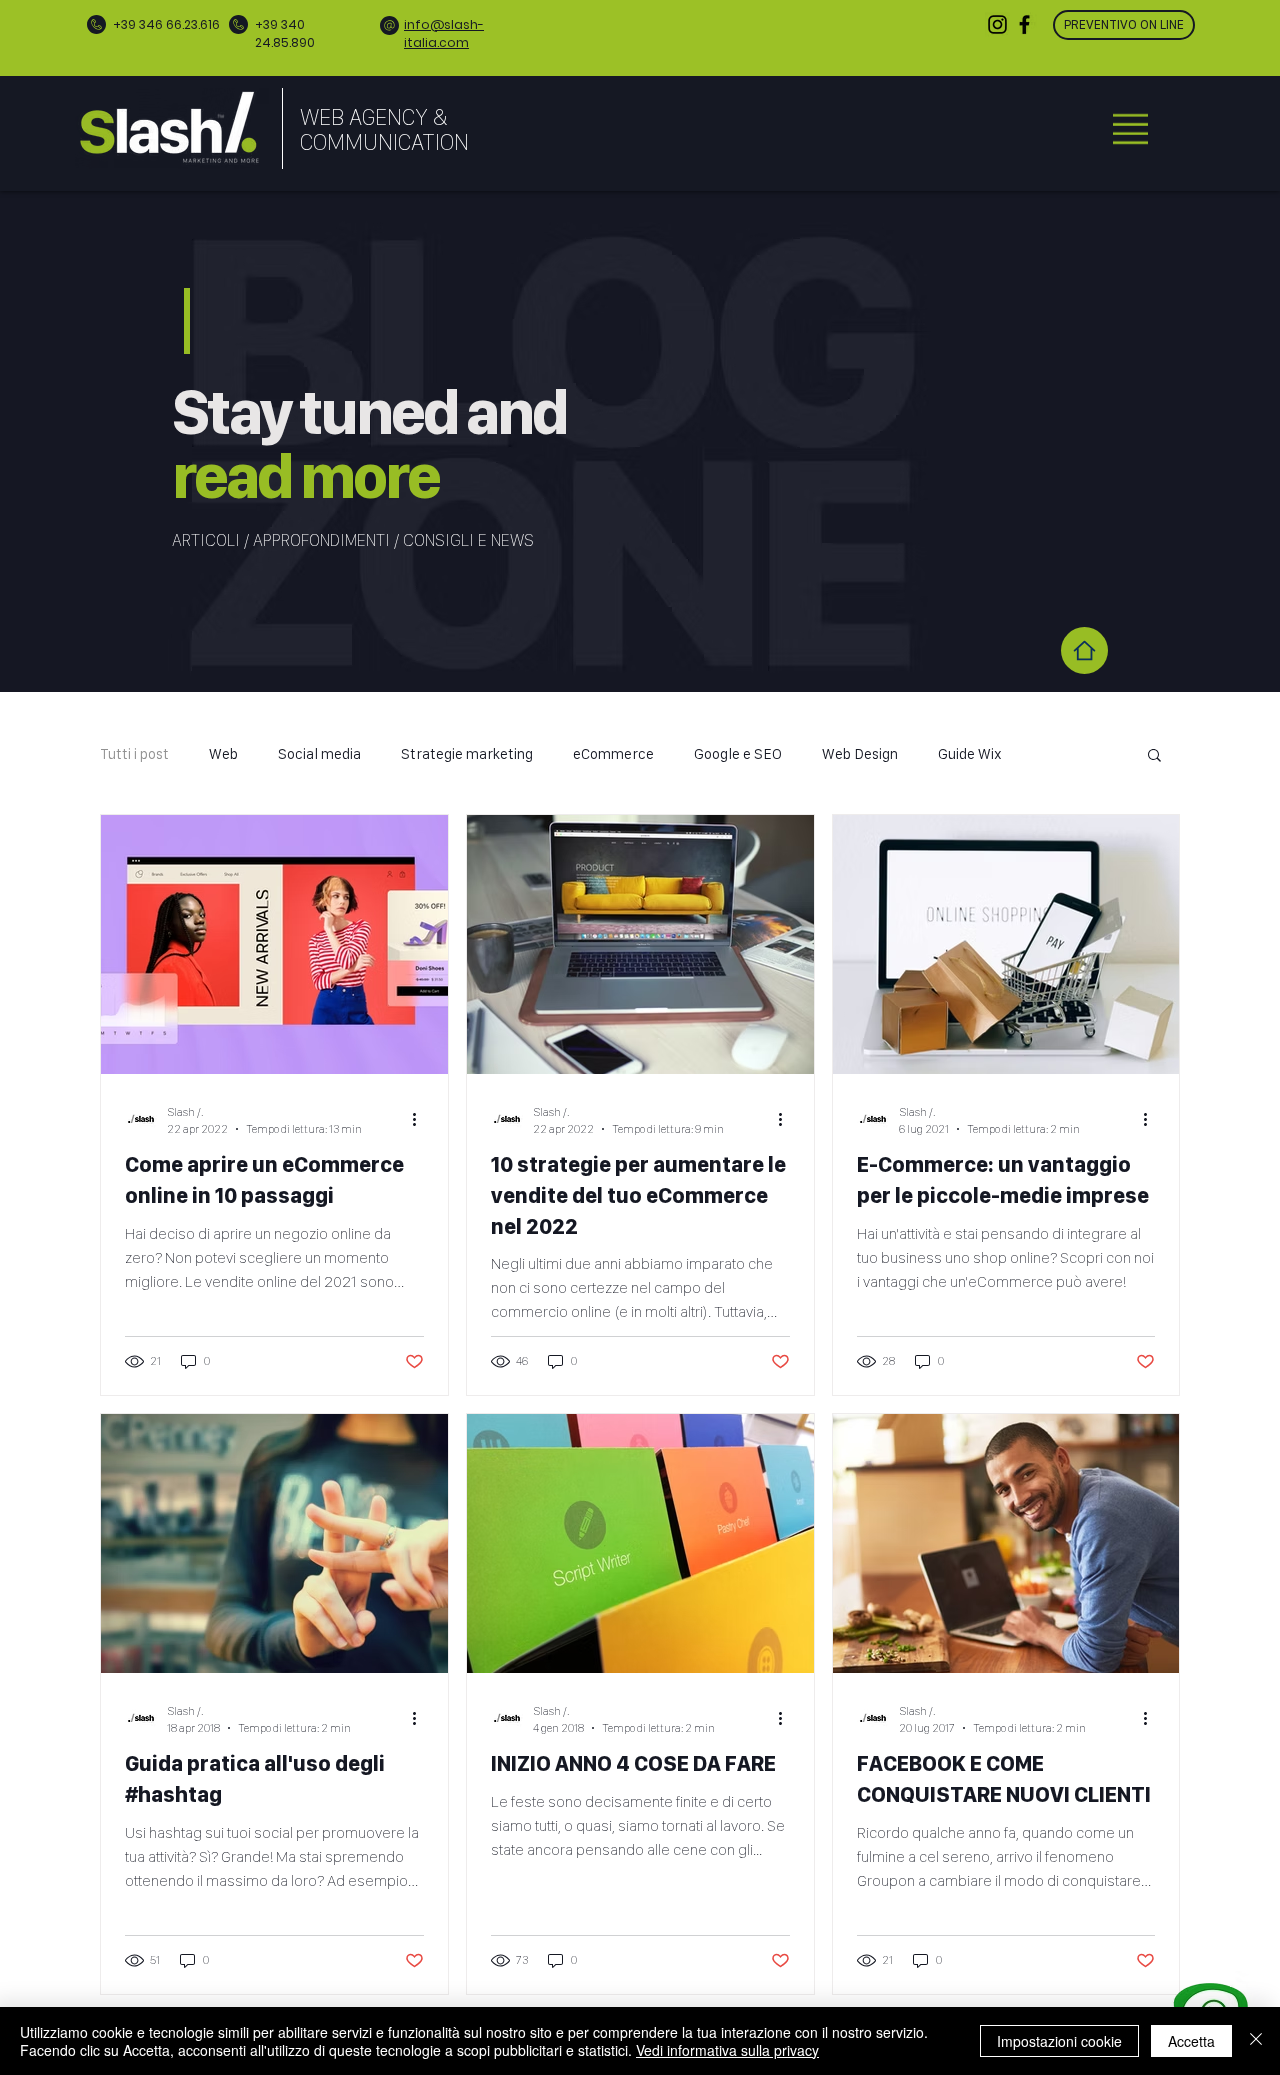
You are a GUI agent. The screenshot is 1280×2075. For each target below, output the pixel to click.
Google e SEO (738, 754)
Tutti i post (134, 754)
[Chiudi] (1256, 2041)
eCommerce (613, 754)
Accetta (1191, 2041)
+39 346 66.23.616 (166, 24)
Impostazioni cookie (1059, 2041)
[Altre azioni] (421, 1119)
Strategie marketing (467, 754)
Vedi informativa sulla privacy (727, 2050)
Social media (319, 754)
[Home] (1084, 650)
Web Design (860, 754)
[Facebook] (1024, 24)
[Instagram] (997, 24)
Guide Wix (970, 754)
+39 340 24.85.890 (285, 33)
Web (223, 754)
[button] (1130, 129)
